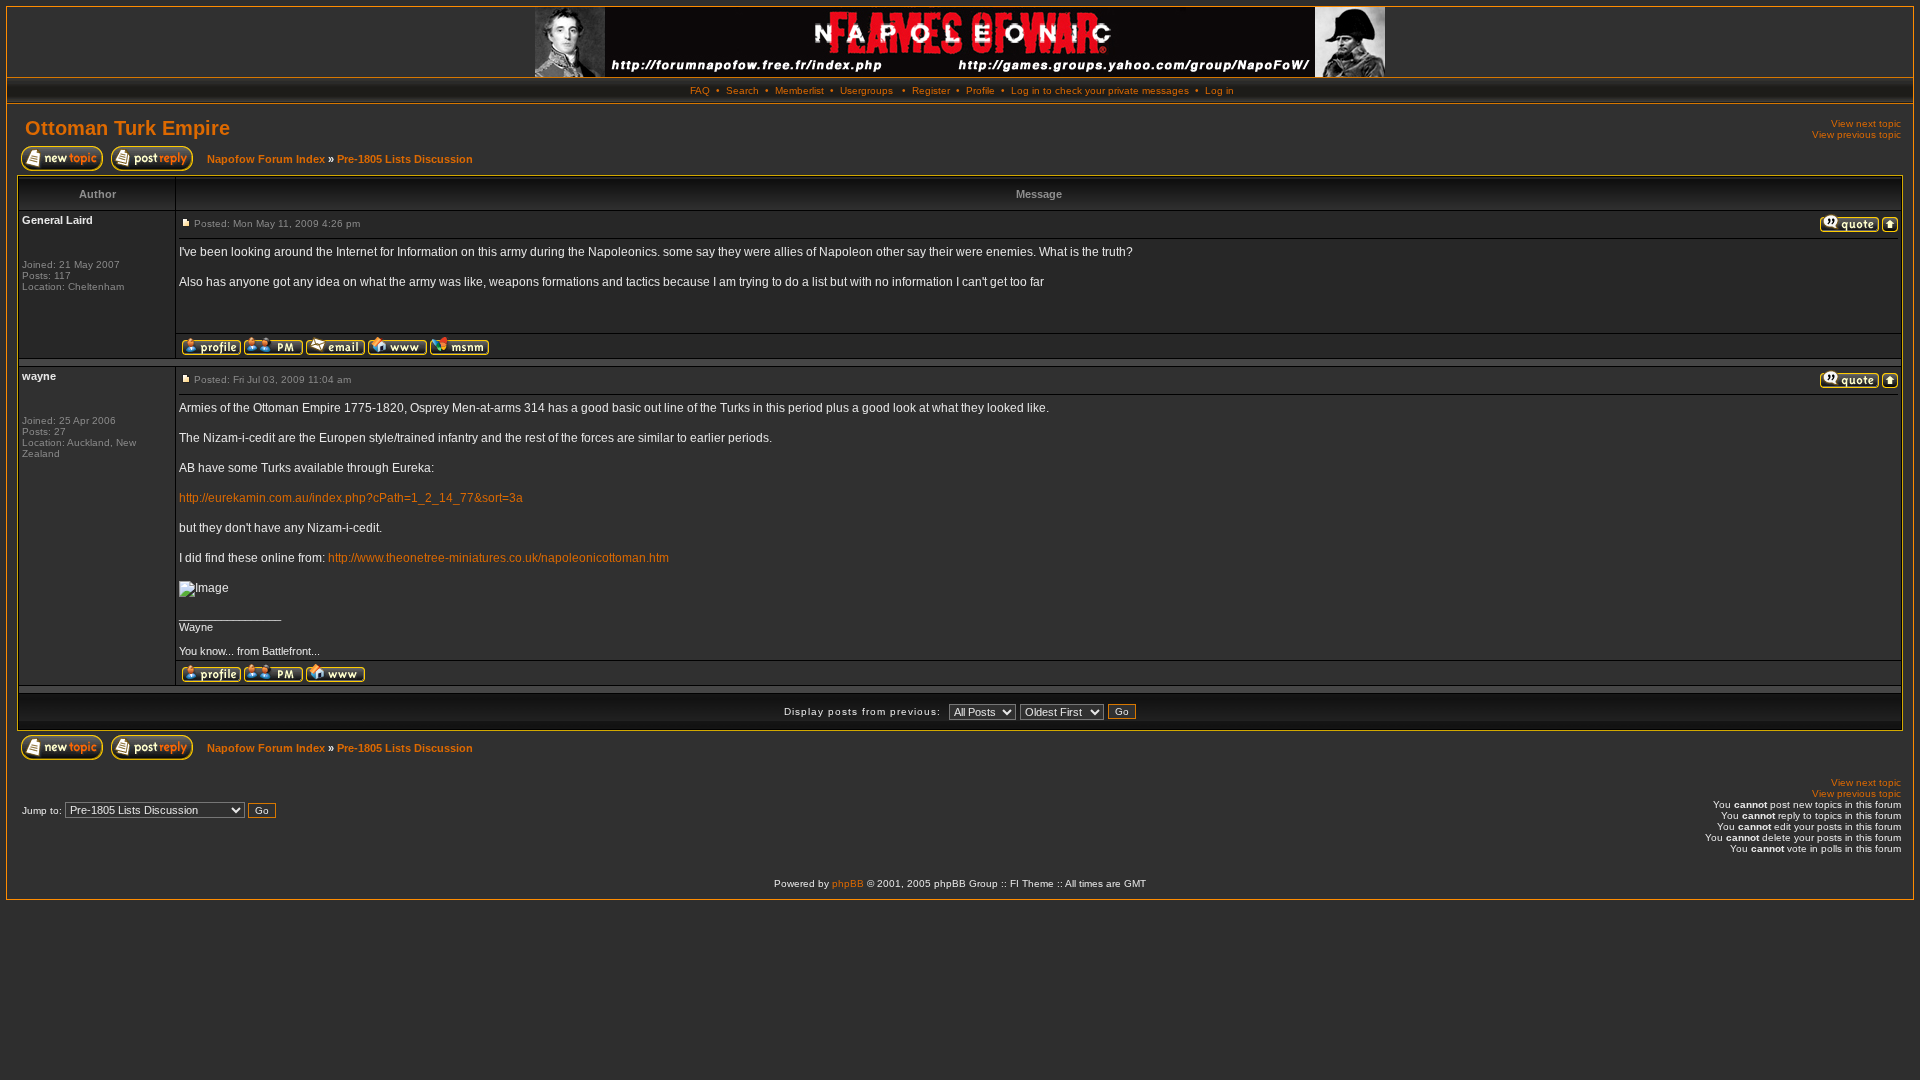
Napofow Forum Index (266, 159)
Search (742, 90)
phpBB (848, 883)
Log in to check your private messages (1100, 90)
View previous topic (1856, 134)
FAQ (700, 90)
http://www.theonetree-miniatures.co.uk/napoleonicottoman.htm (498, 558)
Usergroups (866, 90)
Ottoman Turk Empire (127, 128)
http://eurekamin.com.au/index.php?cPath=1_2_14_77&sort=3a (351, 498)
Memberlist (799, 90)
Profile (980, 90)
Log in (1219, 90)
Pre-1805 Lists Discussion (405, 159)
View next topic (1866, 123)
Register (931, 90)
